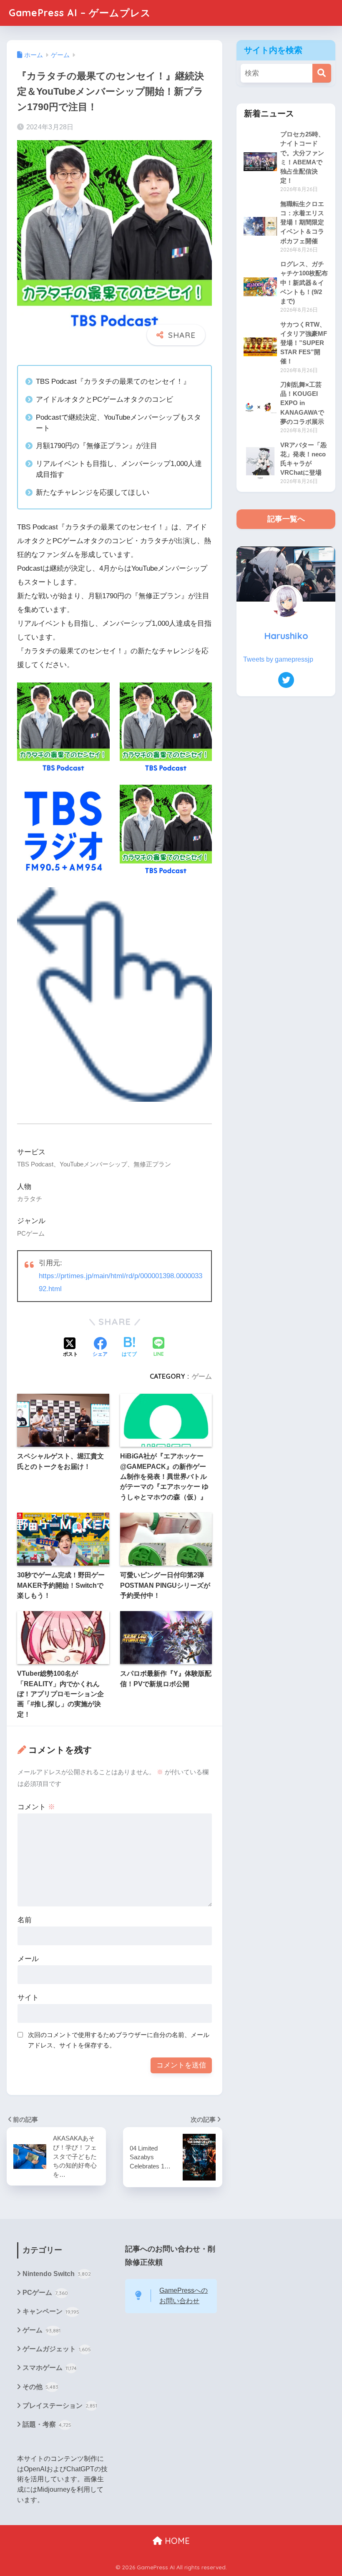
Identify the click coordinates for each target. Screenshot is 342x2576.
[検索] (322, 73)
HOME (176, 2541)
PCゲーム (45, 2293)
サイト (28, 1998)
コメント (36, 1807)
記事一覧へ (286, 519)
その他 (40, 2387)
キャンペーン (51, 2311)
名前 (25, 1920)
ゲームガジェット (57, 2349)
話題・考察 (47, 2424)
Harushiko (286, 636)
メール (28, 1959)
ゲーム (202, 1376)
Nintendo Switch (57, 2274)
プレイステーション (60, 2406)
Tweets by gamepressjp (278, 659)
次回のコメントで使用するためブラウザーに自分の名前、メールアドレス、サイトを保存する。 (119, 2040)
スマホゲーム (50, 2368)
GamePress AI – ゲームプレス (80, 13)
